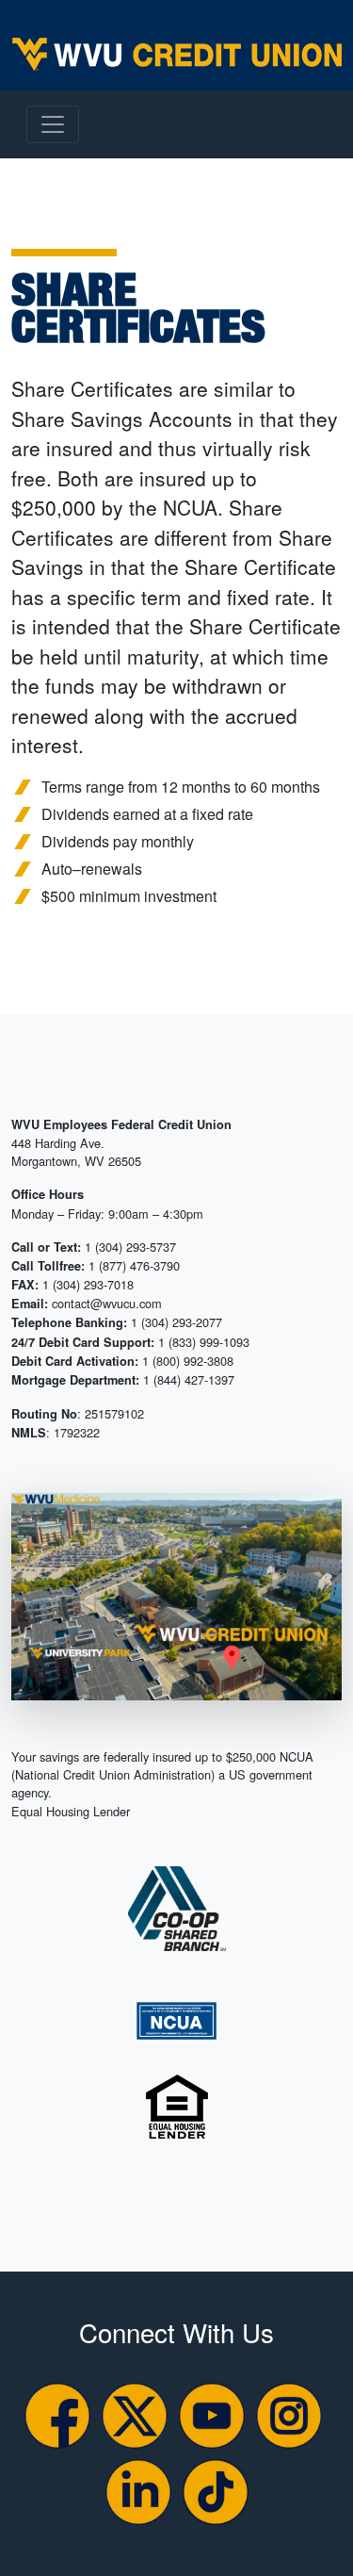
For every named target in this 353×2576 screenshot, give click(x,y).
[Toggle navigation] (53, 124)
